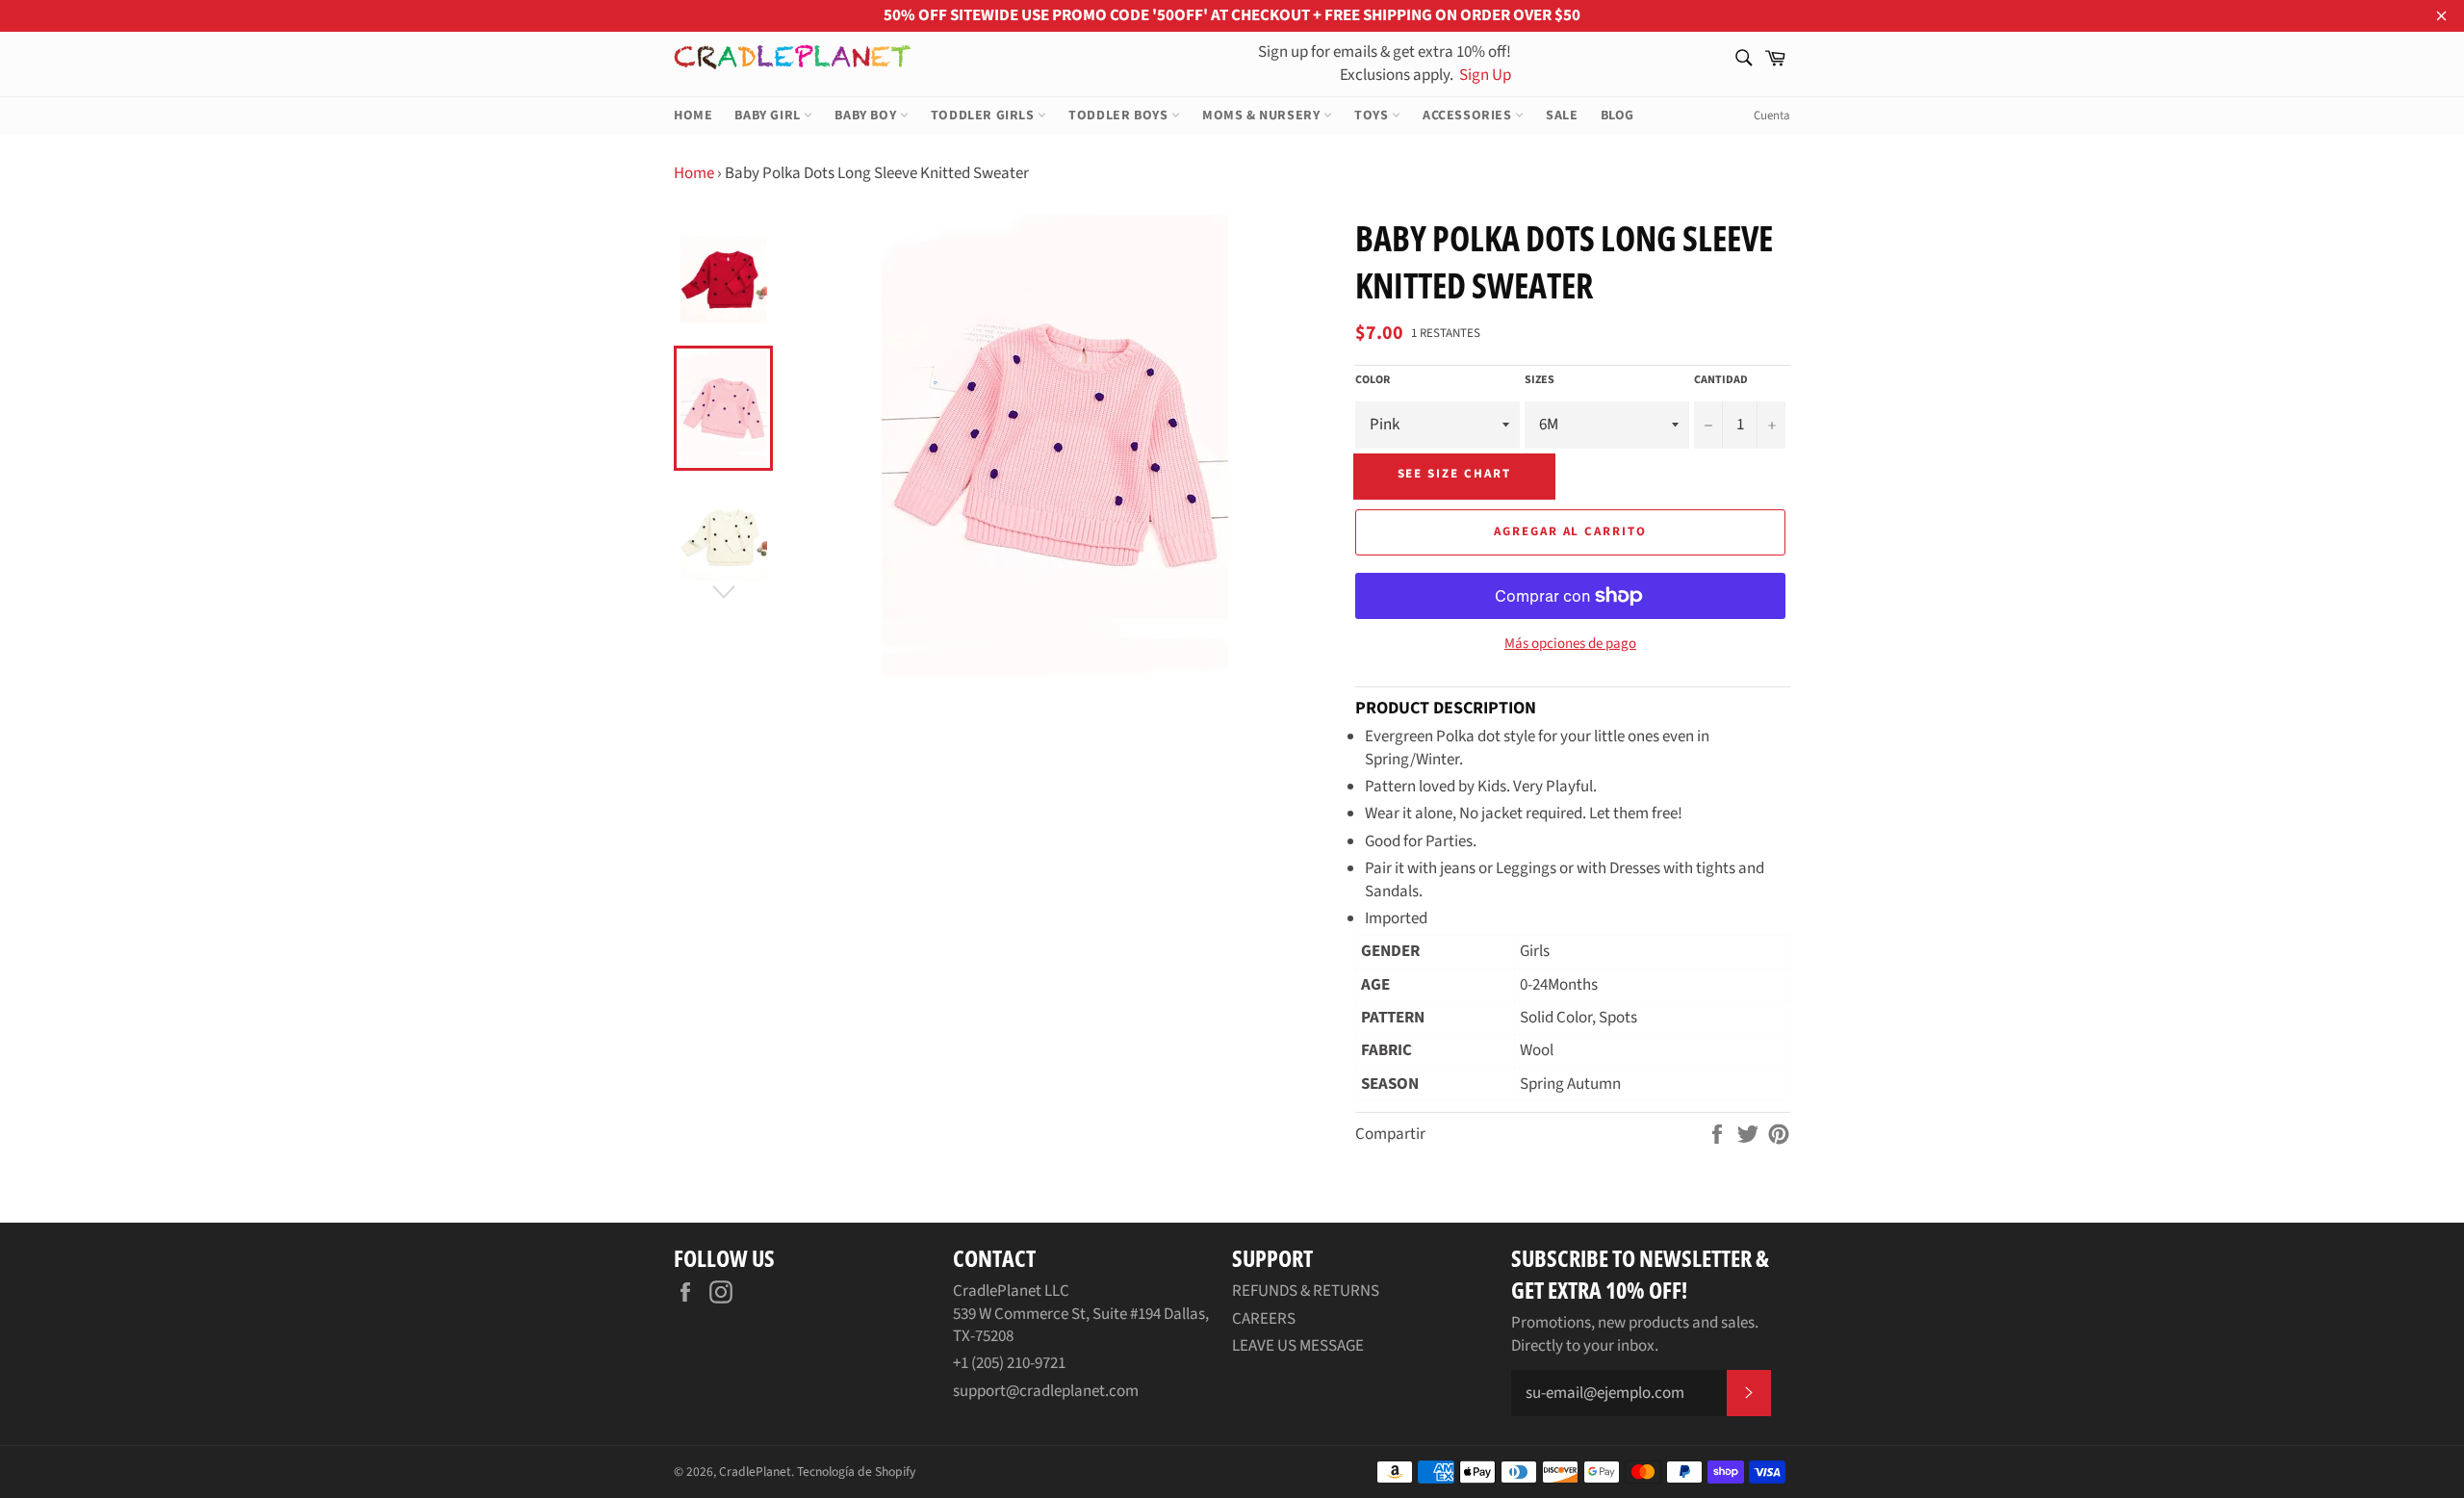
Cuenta (1772, 116)
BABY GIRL (769, 116)
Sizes (1540, 380)
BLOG (1617, 116)
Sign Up (1484, 75)
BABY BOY (867, 116)
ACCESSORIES (1469, 116)
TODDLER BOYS (1120, 116)
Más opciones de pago (1570, 644)
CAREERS (1264, 1319)
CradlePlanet (755, 1472)
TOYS (1373, 116)
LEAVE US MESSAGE (1298, 1346)
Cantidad (1721, 380)
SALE (1562, 116)
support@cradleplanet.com (1046, 1391)
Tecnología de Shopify (856, 1472)
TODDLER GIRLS (984, 116)
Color (1373, 380)
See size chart (1454, 474)
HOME (693, 116)
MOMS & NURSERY (1263, 116)
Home (694, 173)
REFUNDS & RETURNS (1306, 1291)
